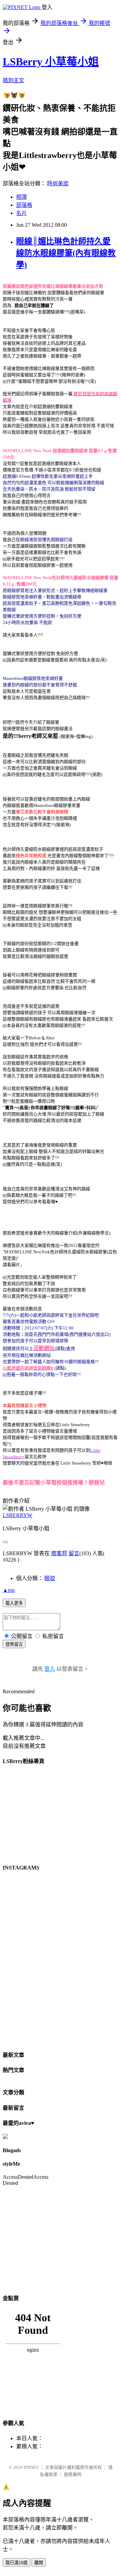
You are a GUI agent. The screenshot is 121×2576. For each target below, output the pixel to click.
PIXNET (31, 2467)
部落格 (24, 205)
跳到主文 (13, 80)
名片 (22, 213)
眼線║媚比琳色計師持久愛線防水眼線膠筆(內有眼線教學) (66, 253)
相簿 (22, 197)
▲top (9, 1590)
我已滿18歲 (16, 2563)
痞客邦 (59, 1553)
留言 (74, 1553)
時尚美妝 (58, 183)
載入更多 (14, 1603)
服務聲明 (73, 2474)
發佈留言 (14, 1644)
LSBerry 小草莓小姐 (51, 62)
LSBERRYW (17, 1515)
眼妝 (50, 1578)
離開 (39, 2563)
